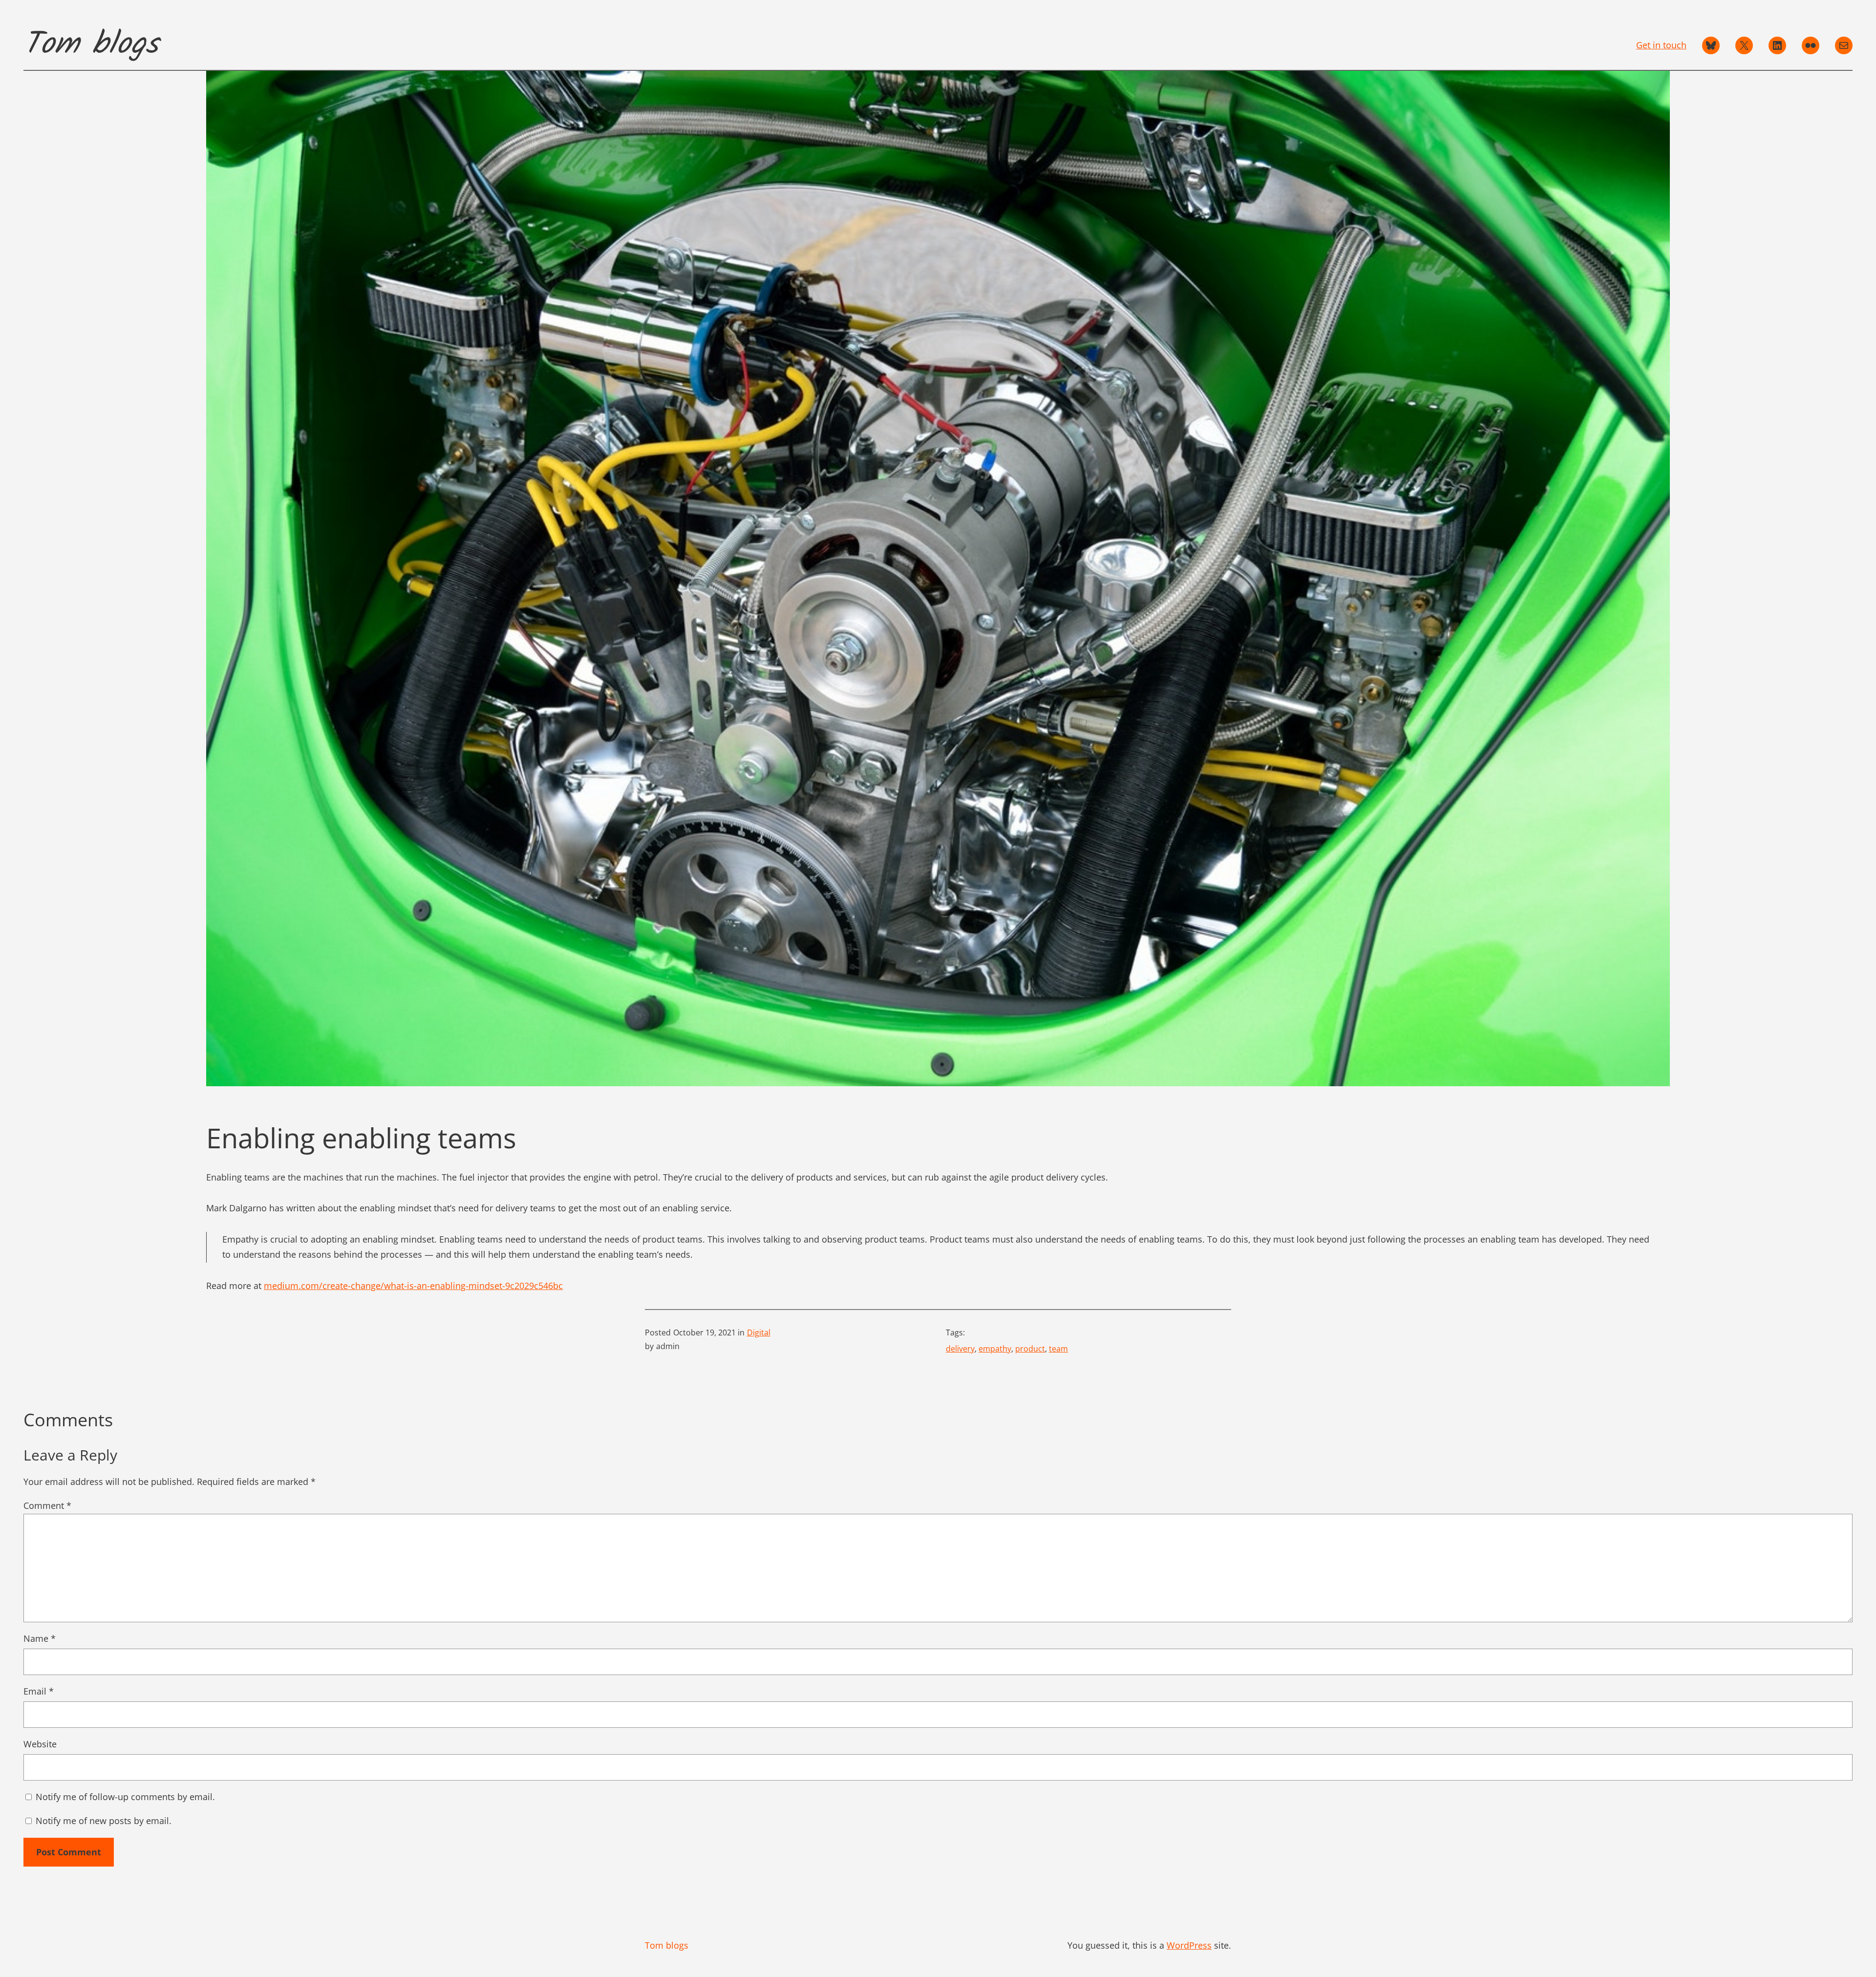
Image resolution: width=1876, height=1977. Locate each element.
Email (39, 1691)
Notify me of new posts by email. (104, 1821)
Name (40, 1638)
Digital (759, 1332)
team (1058, 1349)
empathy (995, 1349)
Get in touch (1661, 45)
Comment (47, 1505)
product (1030, 1349)
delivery (960, 1349)
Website (40, 1744)
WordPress (1189, 1945)
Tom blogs (91, 45)
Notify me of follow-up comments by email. (125, 1797)
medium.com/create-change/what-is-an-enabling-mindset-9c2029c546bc (413, 1286)
